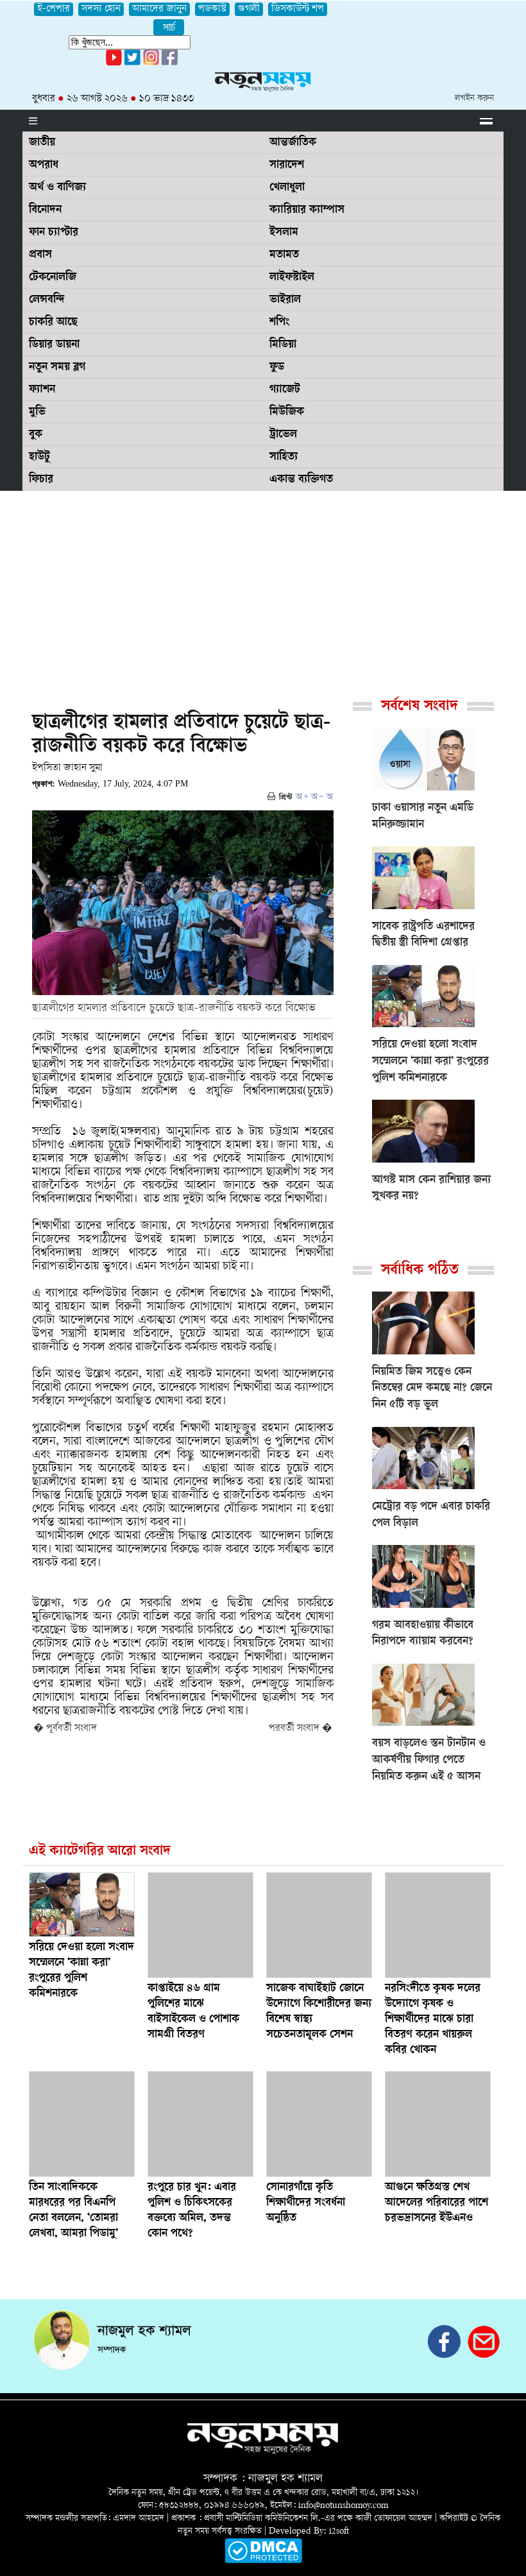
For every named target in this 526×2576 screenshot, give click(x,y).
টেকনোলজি (53, 278)
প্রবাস (40, 255)
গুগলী (249, 9)
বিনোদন (45, 210)
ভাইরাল (285, 300)
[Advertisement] (263, 587)
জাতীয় (42, 143)
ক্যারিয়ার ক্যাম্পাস (307, 210)
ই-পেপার (54, 9)
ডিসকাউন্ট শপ (298, 9)
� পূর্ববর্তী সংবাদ (65, 1729)
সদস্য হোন (101, 9)
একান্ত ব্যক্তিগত (301, 480)
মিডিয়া (283, 345)
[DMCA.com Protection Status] (263, 2561)
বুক (36, 435)
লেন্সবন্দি (47, 300)
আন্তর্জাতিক (293, 143)
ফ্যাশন (42, 390)
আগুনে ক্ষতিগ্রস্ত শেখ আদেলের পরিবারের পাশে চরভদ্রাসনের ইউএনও (437, 2203)
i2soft (339, 2531)
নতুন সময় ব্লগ (57, 368)
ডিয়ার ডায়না (54, 345)
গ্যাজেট (285, 390)
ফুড (277, 368)
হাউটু (39, 457)
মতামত (284, 255)
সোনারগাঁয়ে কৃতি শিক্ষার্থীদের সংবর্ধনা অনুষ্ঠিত (306, 2203)
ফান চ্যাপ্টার (54, 233)
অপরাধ (44, 166)
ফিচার (41, 480)
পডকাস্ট (212, 9)
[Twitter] (132, 63)
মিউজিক (287, 413)
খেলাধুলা (287, 188)
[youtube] (114, 63)
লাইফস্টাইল (292, 278)
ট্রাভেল (283, 435)
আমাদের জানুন (159, 9)
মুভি (37, 413)
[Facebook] (151, 63)
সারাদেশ (287, 166)
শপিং (279, 323)
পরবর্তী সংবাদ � (301, 1729)
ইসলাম (284, 233)
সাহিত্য (284, 457)
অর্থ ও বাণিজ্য (57, 188)
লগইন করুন (474, 98)
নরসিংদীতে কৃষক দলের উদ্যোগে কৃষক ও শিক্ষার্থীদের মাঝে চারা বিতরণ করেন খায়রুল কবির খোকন (433, 2020)
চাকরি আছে (53, 323)
